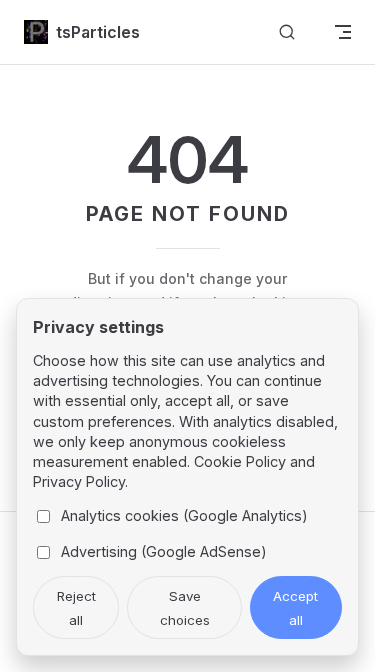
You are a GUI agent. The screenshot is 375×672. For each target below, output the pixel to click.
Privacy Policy (79, 481)
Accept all (295, 608)
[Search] (287, 32)
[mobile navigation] (343, 32)
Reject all (76, 608)
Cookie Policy (240, 461)
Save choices (185, 608)
